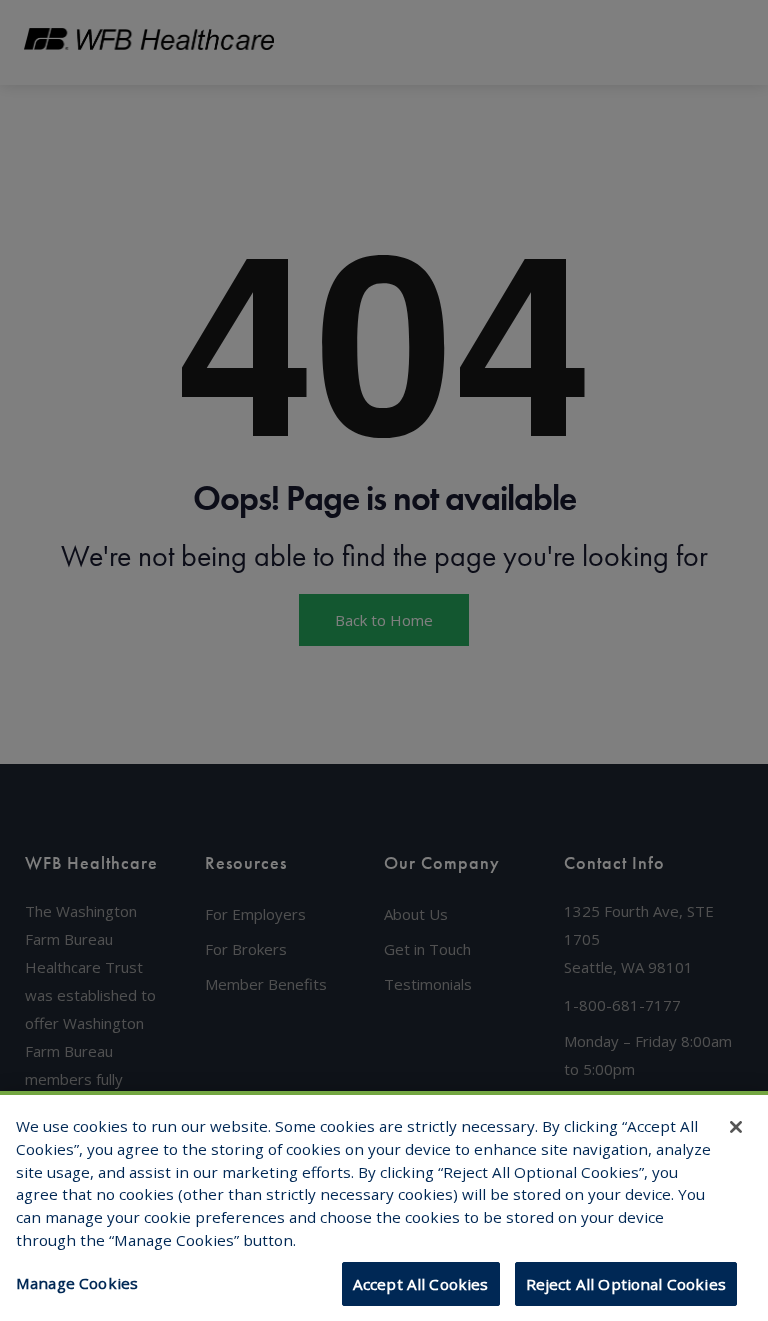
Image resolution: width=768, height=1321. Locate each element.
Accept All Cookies (421, 1284)
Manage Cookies (77, 1283)
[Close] (736, 1127)
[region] (384, 1206)
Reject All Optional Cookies (626, 1284)
